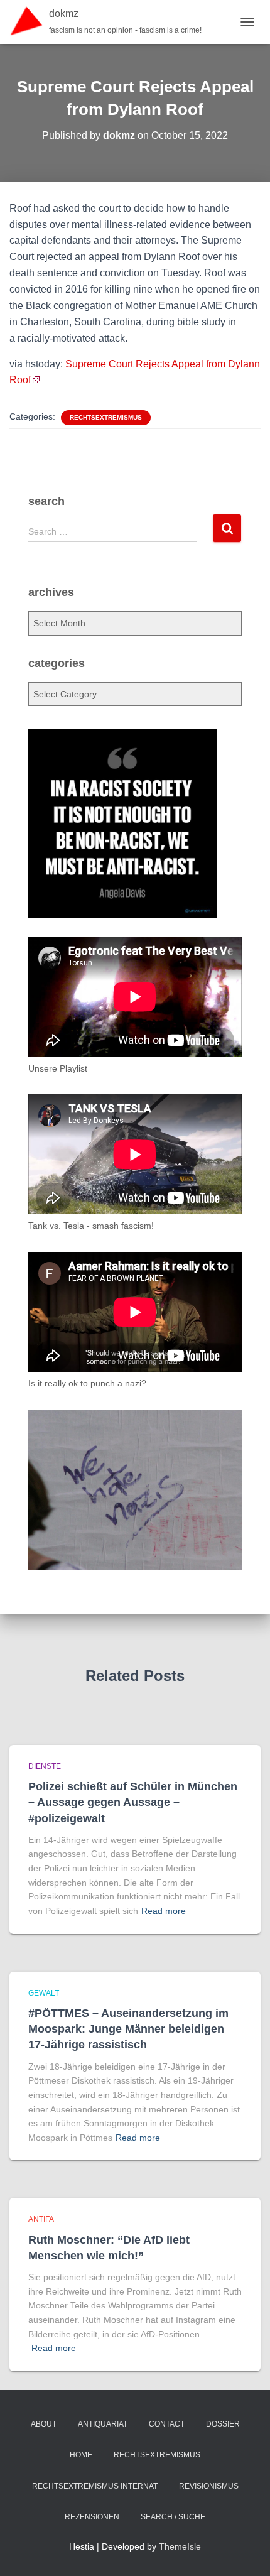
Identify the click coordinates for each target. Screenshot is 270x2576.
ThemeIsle (180, 2546)
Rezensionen (92, 2517)
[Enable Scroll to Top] (245, 2551)
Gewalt (44, 1993)
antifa (41, 2219)
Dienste (45, 1766)
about (44, 2424)
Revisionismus (209, 2486)
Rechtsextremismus (106, 417)
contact (167, 2424)
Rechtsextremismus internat (95, 2486)
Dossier (223, 2424)
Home (81, 2455)
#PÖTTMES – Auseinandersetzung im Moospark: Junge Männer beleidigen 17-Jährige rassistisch (128, 2029)
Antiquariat (103, 2424)
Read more (164, 1911)
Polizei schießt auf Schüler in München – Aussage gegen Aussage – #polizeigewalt (133, 1802)
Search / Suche (173, 2517)
